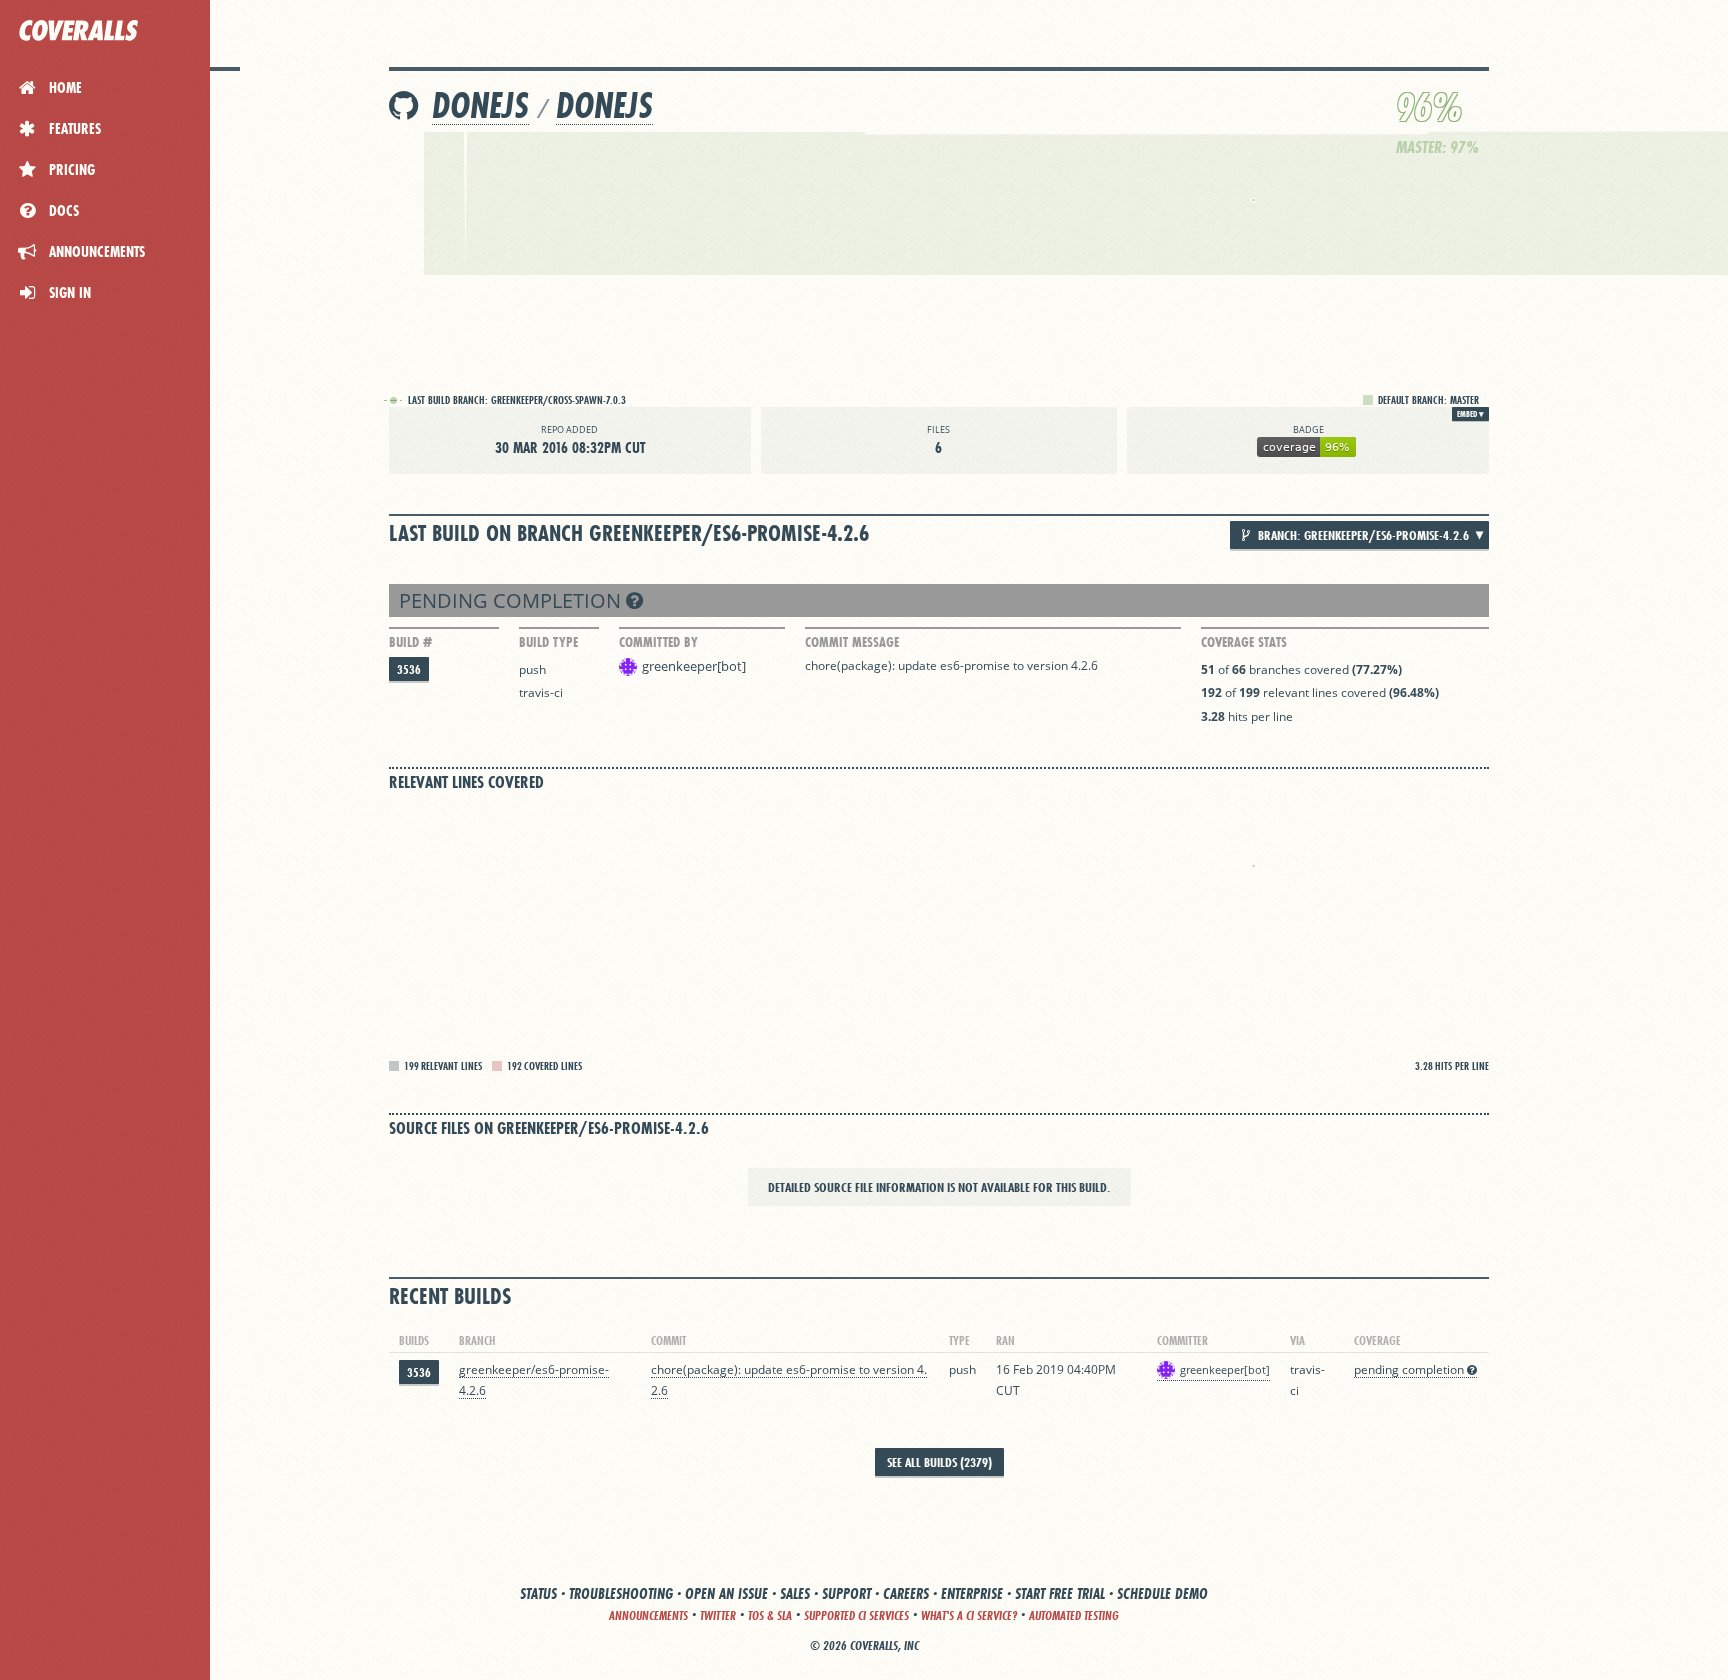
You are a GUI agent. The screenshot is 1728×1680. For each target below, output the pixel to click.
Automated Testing (1074, 1615)
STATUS (538, 1593)
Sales (795, 1593)
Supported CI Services (856, 1615)
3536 (409, 669)
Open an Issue (726, 1593)
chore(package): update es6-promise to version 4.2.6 (951, 665)
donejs (480, 105)
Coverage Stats (1244, 642)
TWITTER (718, 1615)
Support (846, 1593)
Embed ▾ (1470, 414)
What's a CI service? (969, 1615)
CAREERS (906, 1593)
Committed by (658, 642)
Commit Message (852, 642)
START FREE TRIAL (1060, 1593)
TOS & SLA (770, 1615)
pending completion (512, 600)
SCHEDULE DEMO (1162, 1593)
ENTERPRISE (972, 1593)
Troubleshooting (621, 1593)
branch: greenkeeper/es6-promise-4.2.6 (1362, 535)
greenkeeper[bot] (694, 666)
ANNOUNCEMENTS (648, 1615)
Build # (410, 642)
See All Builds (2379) (939, 1462)
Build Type (548, 642)
